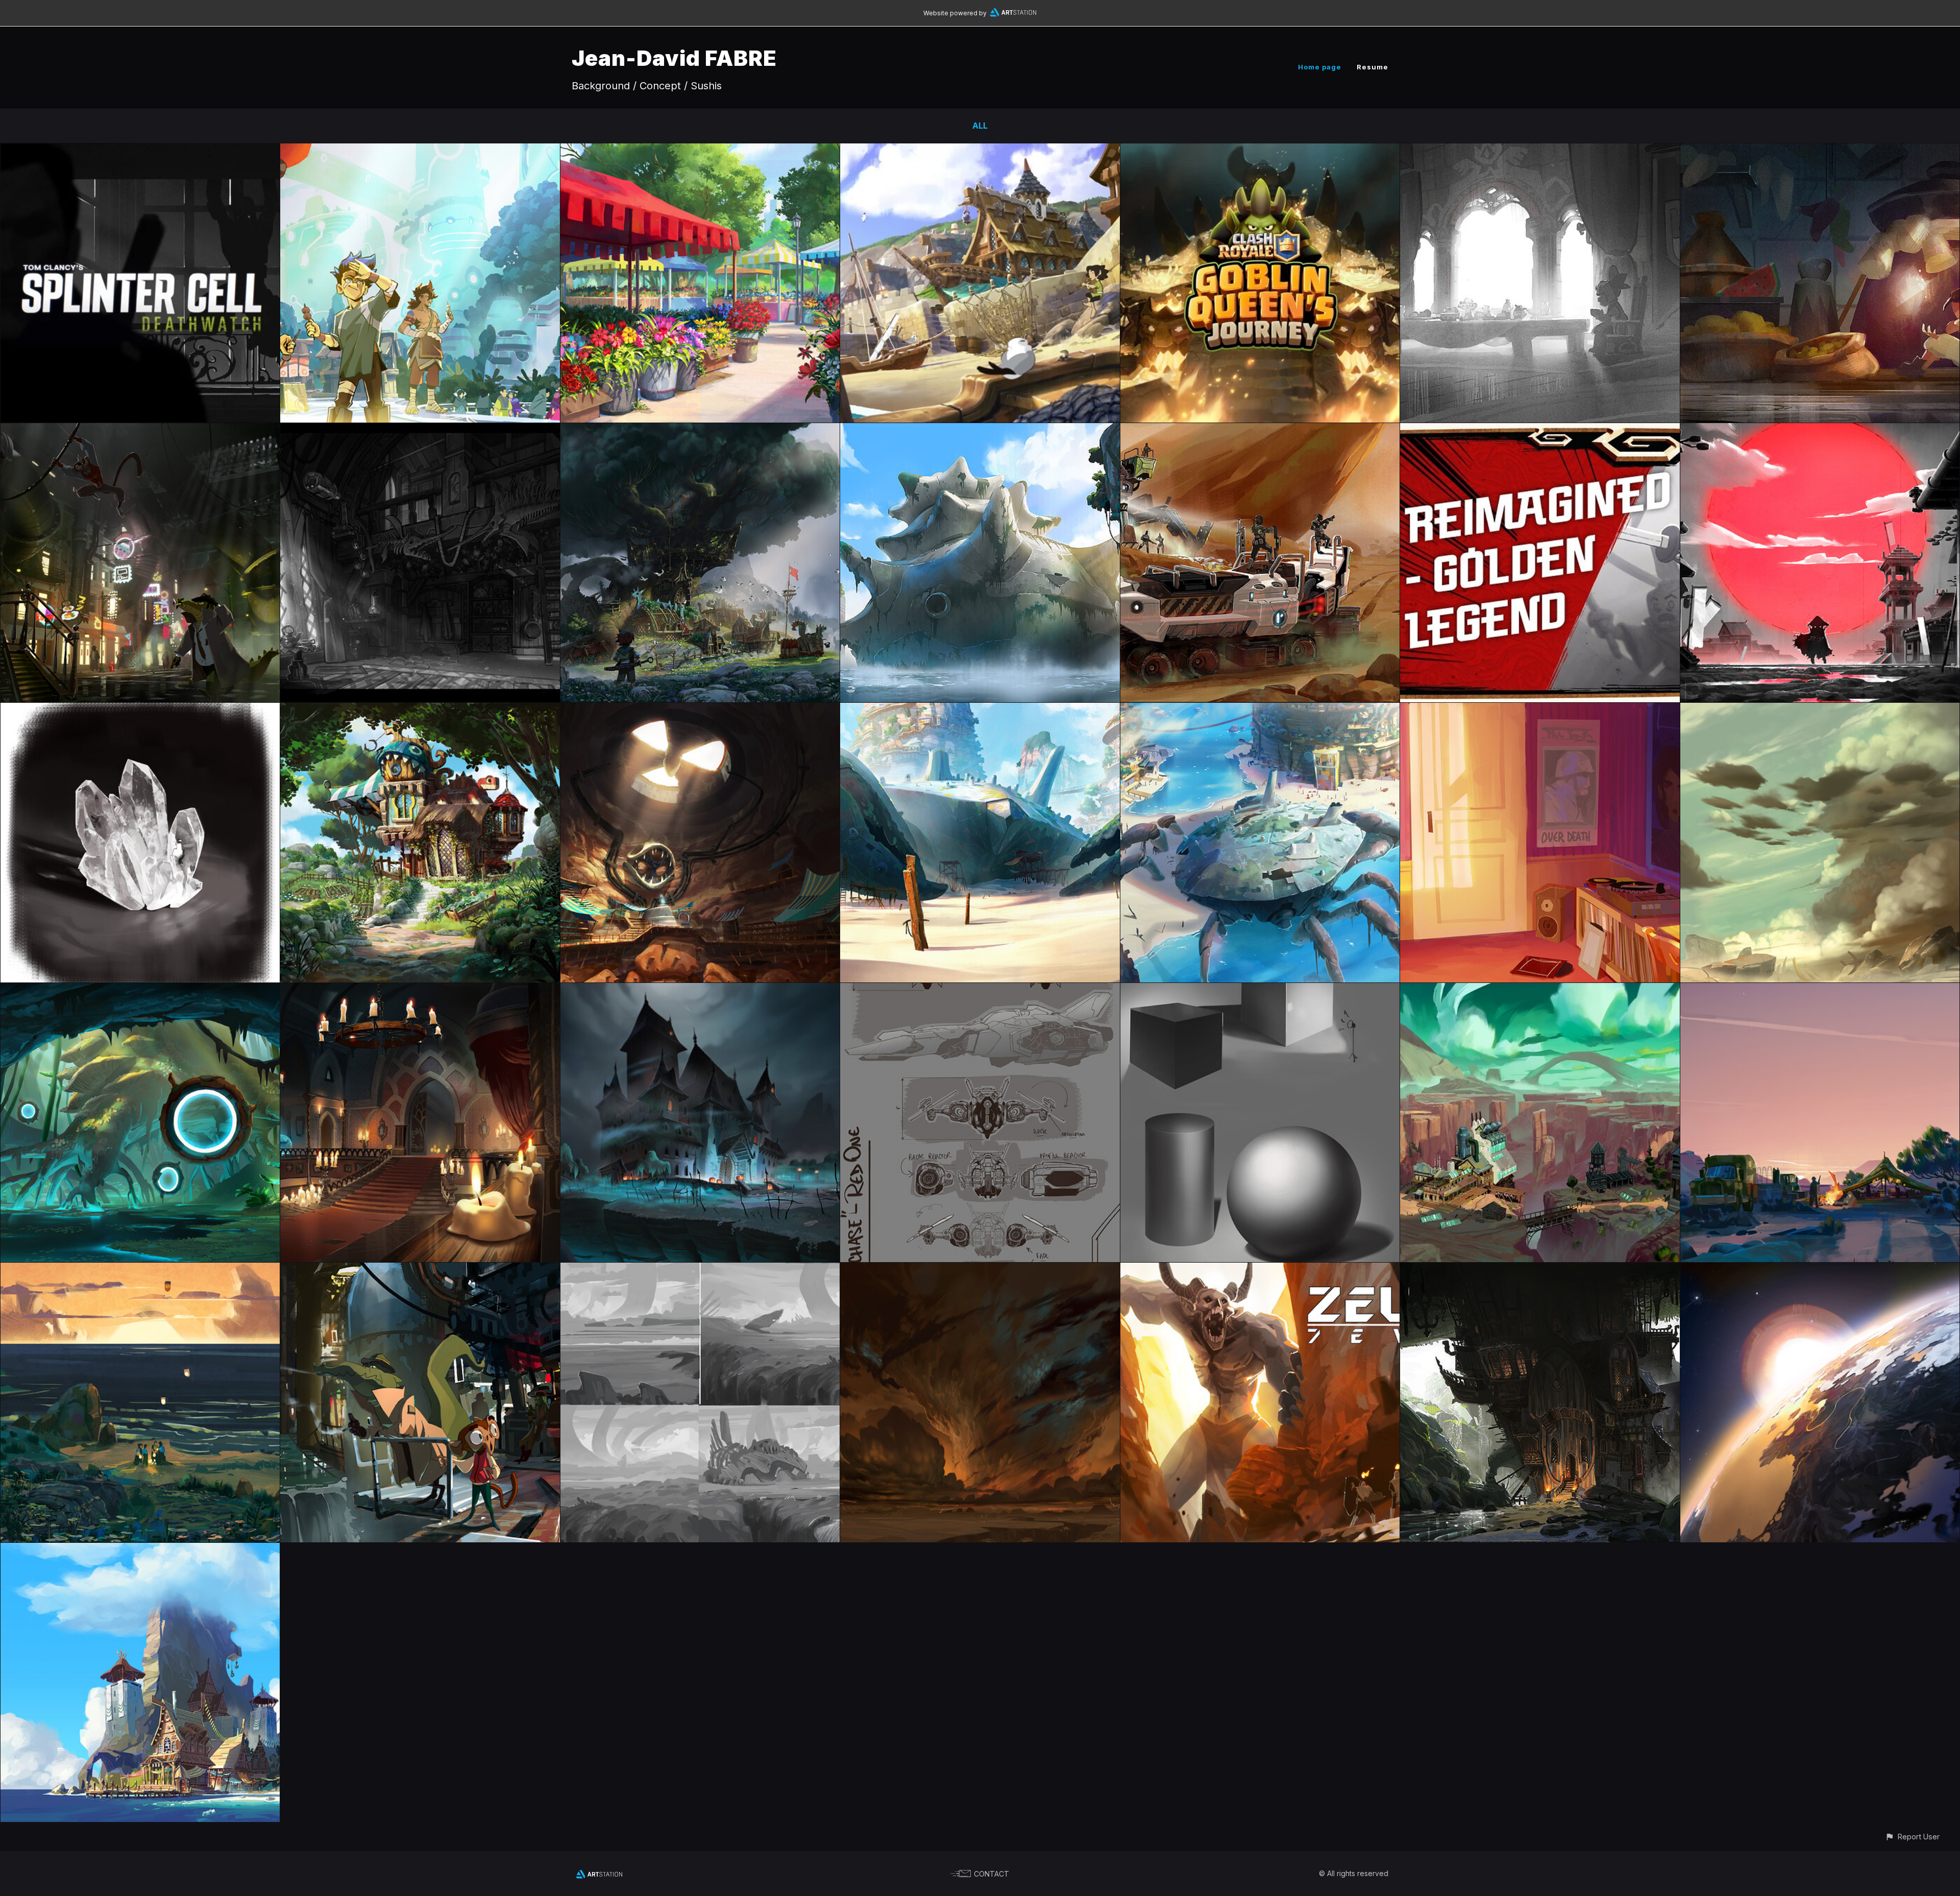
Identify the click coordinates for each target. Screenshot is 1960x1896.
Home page (1320, 67)
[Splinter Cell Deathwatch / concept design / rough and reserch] (140, 151)
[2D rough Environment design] (700, 1270)
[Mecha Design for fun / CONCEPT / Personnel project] (1260, 430)
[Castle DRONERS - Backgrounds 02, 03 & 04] (420, 990)
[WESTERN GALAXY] (1540, 990)
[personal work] (420, 1270)
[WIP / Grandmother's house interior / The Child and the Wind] (420, 430)
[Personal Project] (1820, 1270)
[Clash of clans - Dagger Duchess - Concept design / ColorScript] (1540, 151)
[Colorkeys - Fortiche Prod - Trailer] (1540, 710)
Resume (1373, 67)
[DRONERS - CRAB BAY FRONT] (980, 710)
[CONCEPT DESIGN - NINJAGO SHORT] (1540, 430)
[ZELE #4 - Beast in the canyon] (1260, 1270)
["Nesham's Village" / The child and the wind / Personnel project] (700, 430)
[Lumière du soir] (1820, 990)
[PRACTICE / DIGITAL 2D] (140, 710)
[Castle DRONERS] (700, 990)
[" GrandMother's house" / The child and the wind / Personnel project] (420, 710)
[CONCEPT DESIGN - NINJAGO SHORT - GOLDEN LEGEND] (1820, 430)
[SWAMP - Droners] (140, 990)
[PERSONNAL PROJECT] (140, 1550)
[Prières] (140, 1270)
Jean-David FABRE (674, 58)
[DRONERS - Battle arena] (700, 710)
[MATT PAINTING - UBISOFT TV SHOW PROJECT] (1820, 710)
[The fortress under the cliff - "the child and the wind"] (1540, 1270)
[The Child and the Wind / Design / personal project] (980, 151)
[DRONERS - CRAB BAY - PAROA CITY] (1260, 710)
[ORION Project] (420, 151)
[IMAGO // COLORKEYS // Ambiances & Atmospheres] (1820, 151)
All (980, 126)
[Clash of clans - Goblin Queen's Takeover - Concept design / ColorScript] (1260, 151)
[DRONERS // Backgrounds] (980, 430)
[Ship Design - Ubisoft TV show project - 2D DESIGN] (980, 990)
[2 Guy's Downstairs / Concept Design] (140, 430)
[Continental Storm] (980, 1270)
